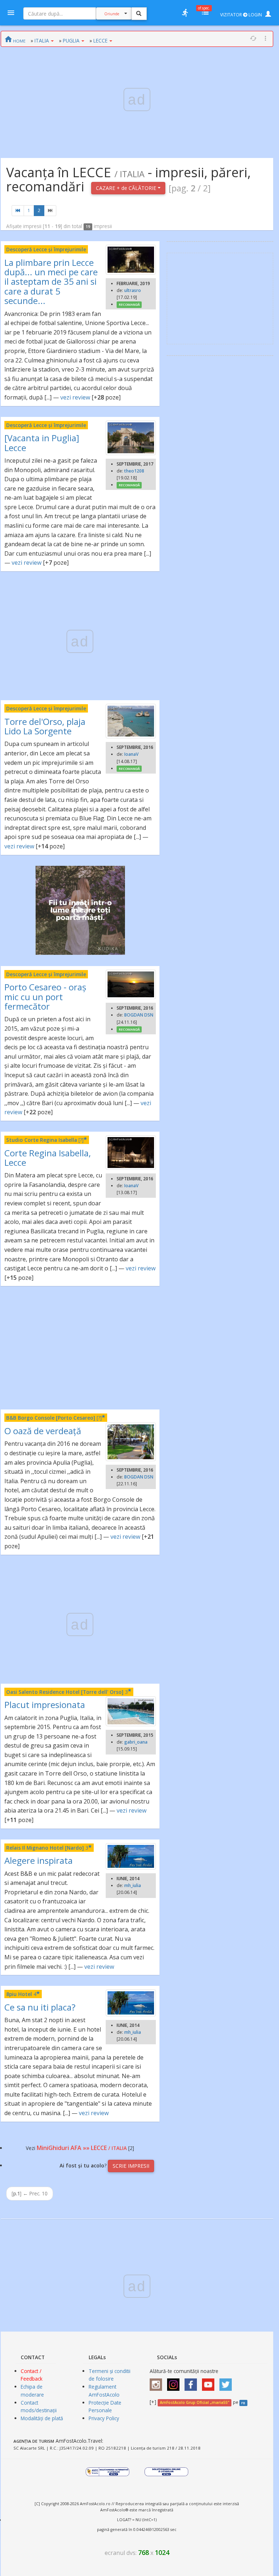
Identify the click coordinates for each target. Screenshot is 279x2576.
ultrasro (133, 290)
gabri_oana (136, 1742)
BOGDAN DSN (139, 1015)
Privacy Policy (104, 2418)
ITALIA (42, 40)
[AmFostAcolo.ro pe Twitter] (227, 2382)
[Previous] (18, 211)
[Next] (50, 211)
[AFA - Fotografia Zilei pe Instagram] (175, 2382)
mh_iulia (133, 1885)
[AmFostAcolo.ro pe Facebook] (193, 2382)
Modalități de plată (42, 2418)
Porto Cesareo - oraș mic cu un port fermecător (45, 997)
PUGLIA (71, 40)
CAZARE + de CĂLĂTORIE (127, 188)
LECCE (100, 40)
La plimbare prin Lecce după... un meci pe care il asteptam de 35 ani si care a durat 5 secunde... (51, 282)
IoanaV (131, 754)
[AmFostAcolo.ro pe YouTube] (210, 2382)
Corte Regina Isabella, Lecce (48, 1158)
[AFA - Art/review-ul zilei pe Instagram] (158, 2382)
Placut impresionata (45, 1705)
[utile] (185, 13)
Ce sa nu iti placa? (40, 2007)
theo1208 (134, 471)
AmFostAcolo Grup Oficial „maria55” (195, 2402)
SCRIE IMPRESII (131, 2166)
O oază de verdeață (43, 1431)
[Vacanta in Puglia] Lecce (42, 443)
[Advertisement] (80, 1348)
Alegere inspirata (39, 1860)
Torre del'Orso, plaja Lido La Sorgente (45, 726)
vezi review (75, 397)
